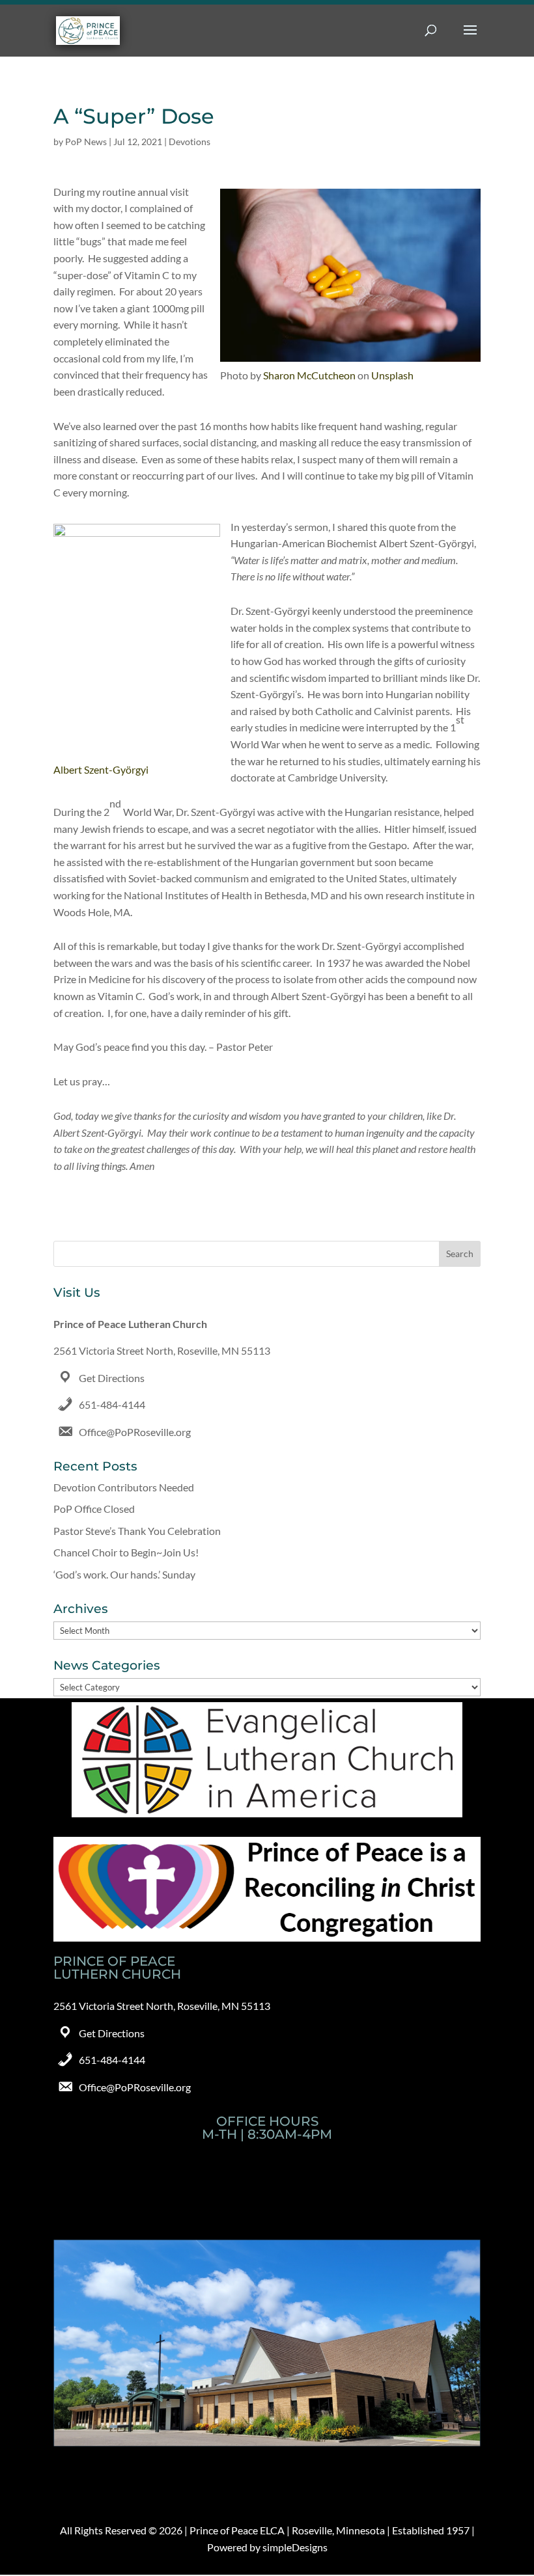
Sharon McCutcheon (309, 375)
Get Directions (112, 1378)
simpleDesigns (295, 2547)
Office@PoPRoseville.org (135, 1432)
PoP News (86, 142)
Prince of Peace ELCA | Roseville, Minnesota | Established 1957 (330, 2530)
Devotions (190, 142)
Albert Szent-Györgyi (101, 769)
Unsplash (392, 375)
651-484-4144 (112, 1404)
